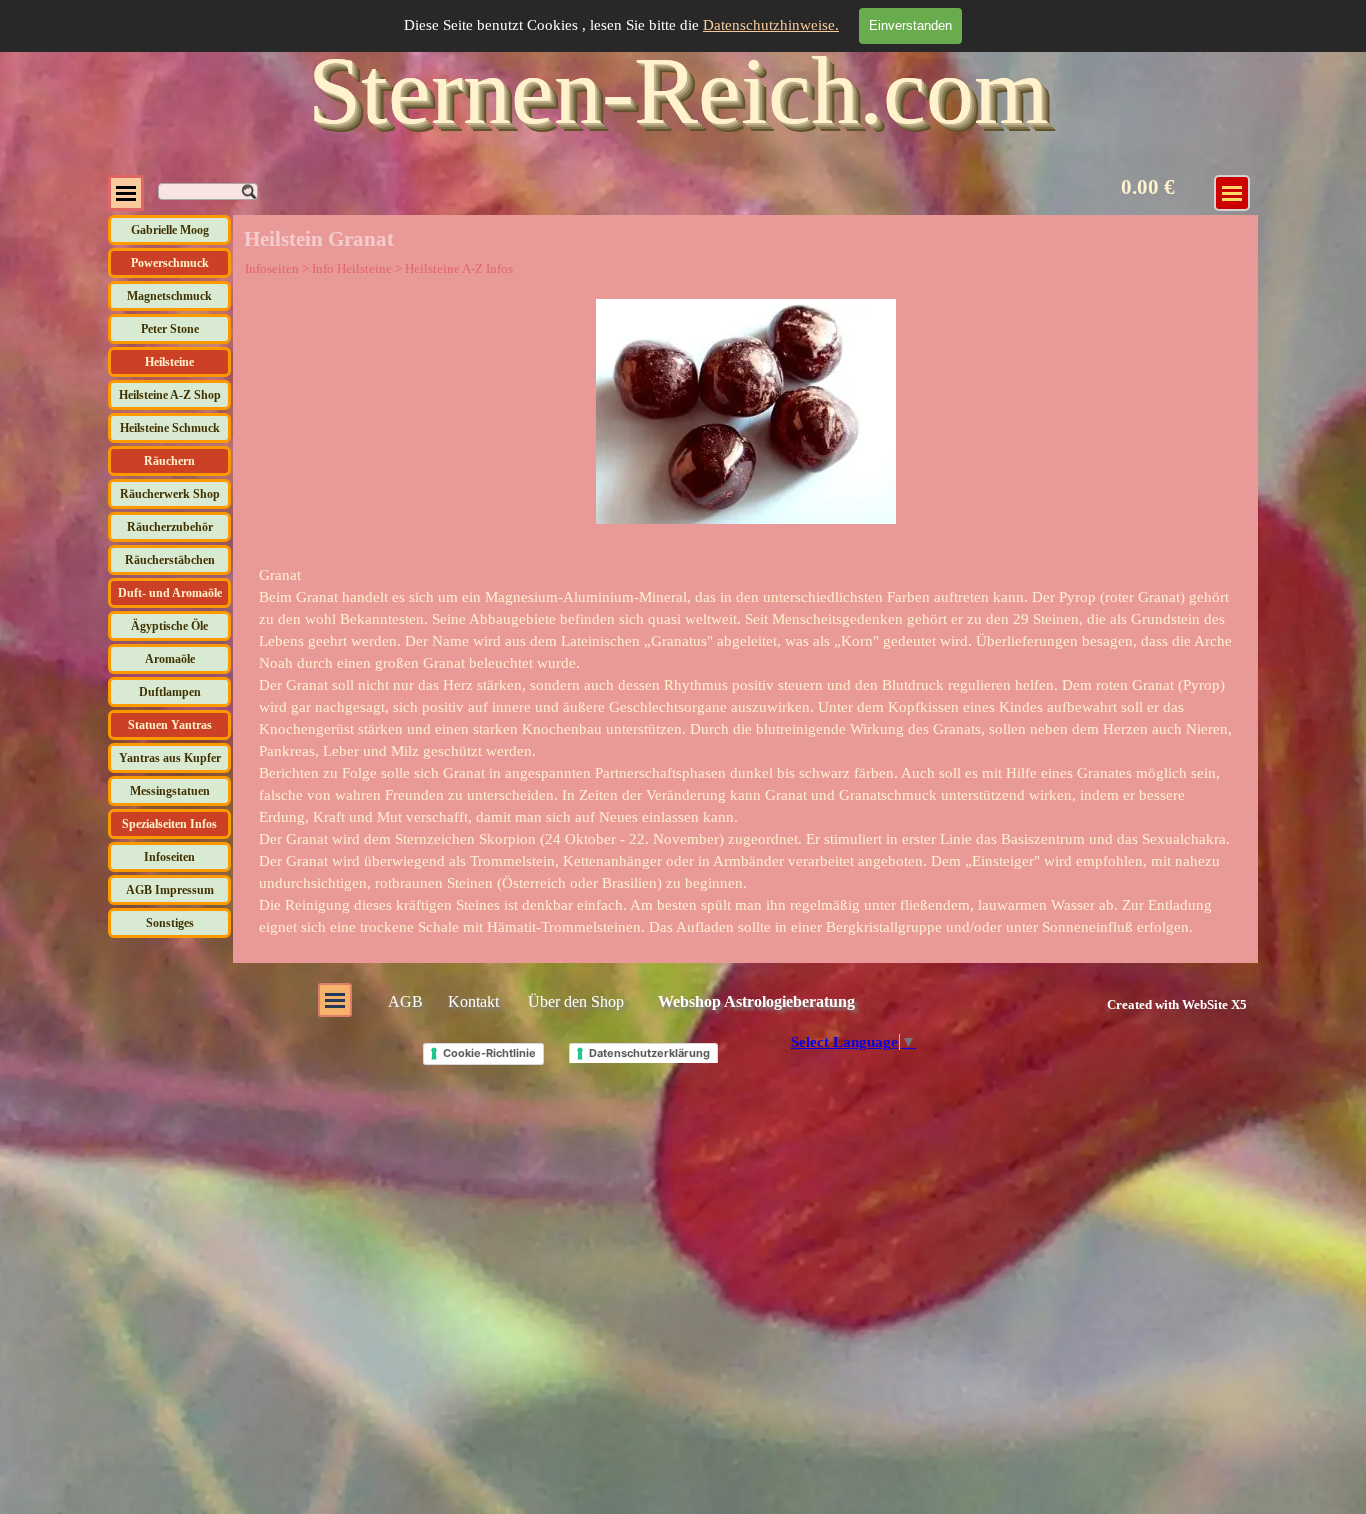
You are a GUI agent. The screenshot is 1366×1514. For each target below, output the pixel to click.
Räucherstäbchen (170, 560)
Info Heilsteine (352, 268)
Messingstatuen (170, 791)
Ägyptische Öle (169, 626)
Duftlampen (170, 692)
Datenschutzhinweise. (771, 25)
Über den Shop (576, 1001)
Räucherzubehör (170, 527)
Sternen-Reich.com (678, 90)
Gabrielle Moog (170, 230)
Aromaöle (170, 659)
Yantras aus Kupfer (170, 758)
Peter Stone (170, 329)
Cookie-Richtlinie (489, 1053)
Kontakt (473, 1001)
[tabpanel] (746, 751)
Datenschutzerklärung (649, 1053)
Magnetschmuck (169, 296)
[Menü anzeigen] (126, 193)
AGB (405, 1001)
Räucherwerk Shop (170, 494)
